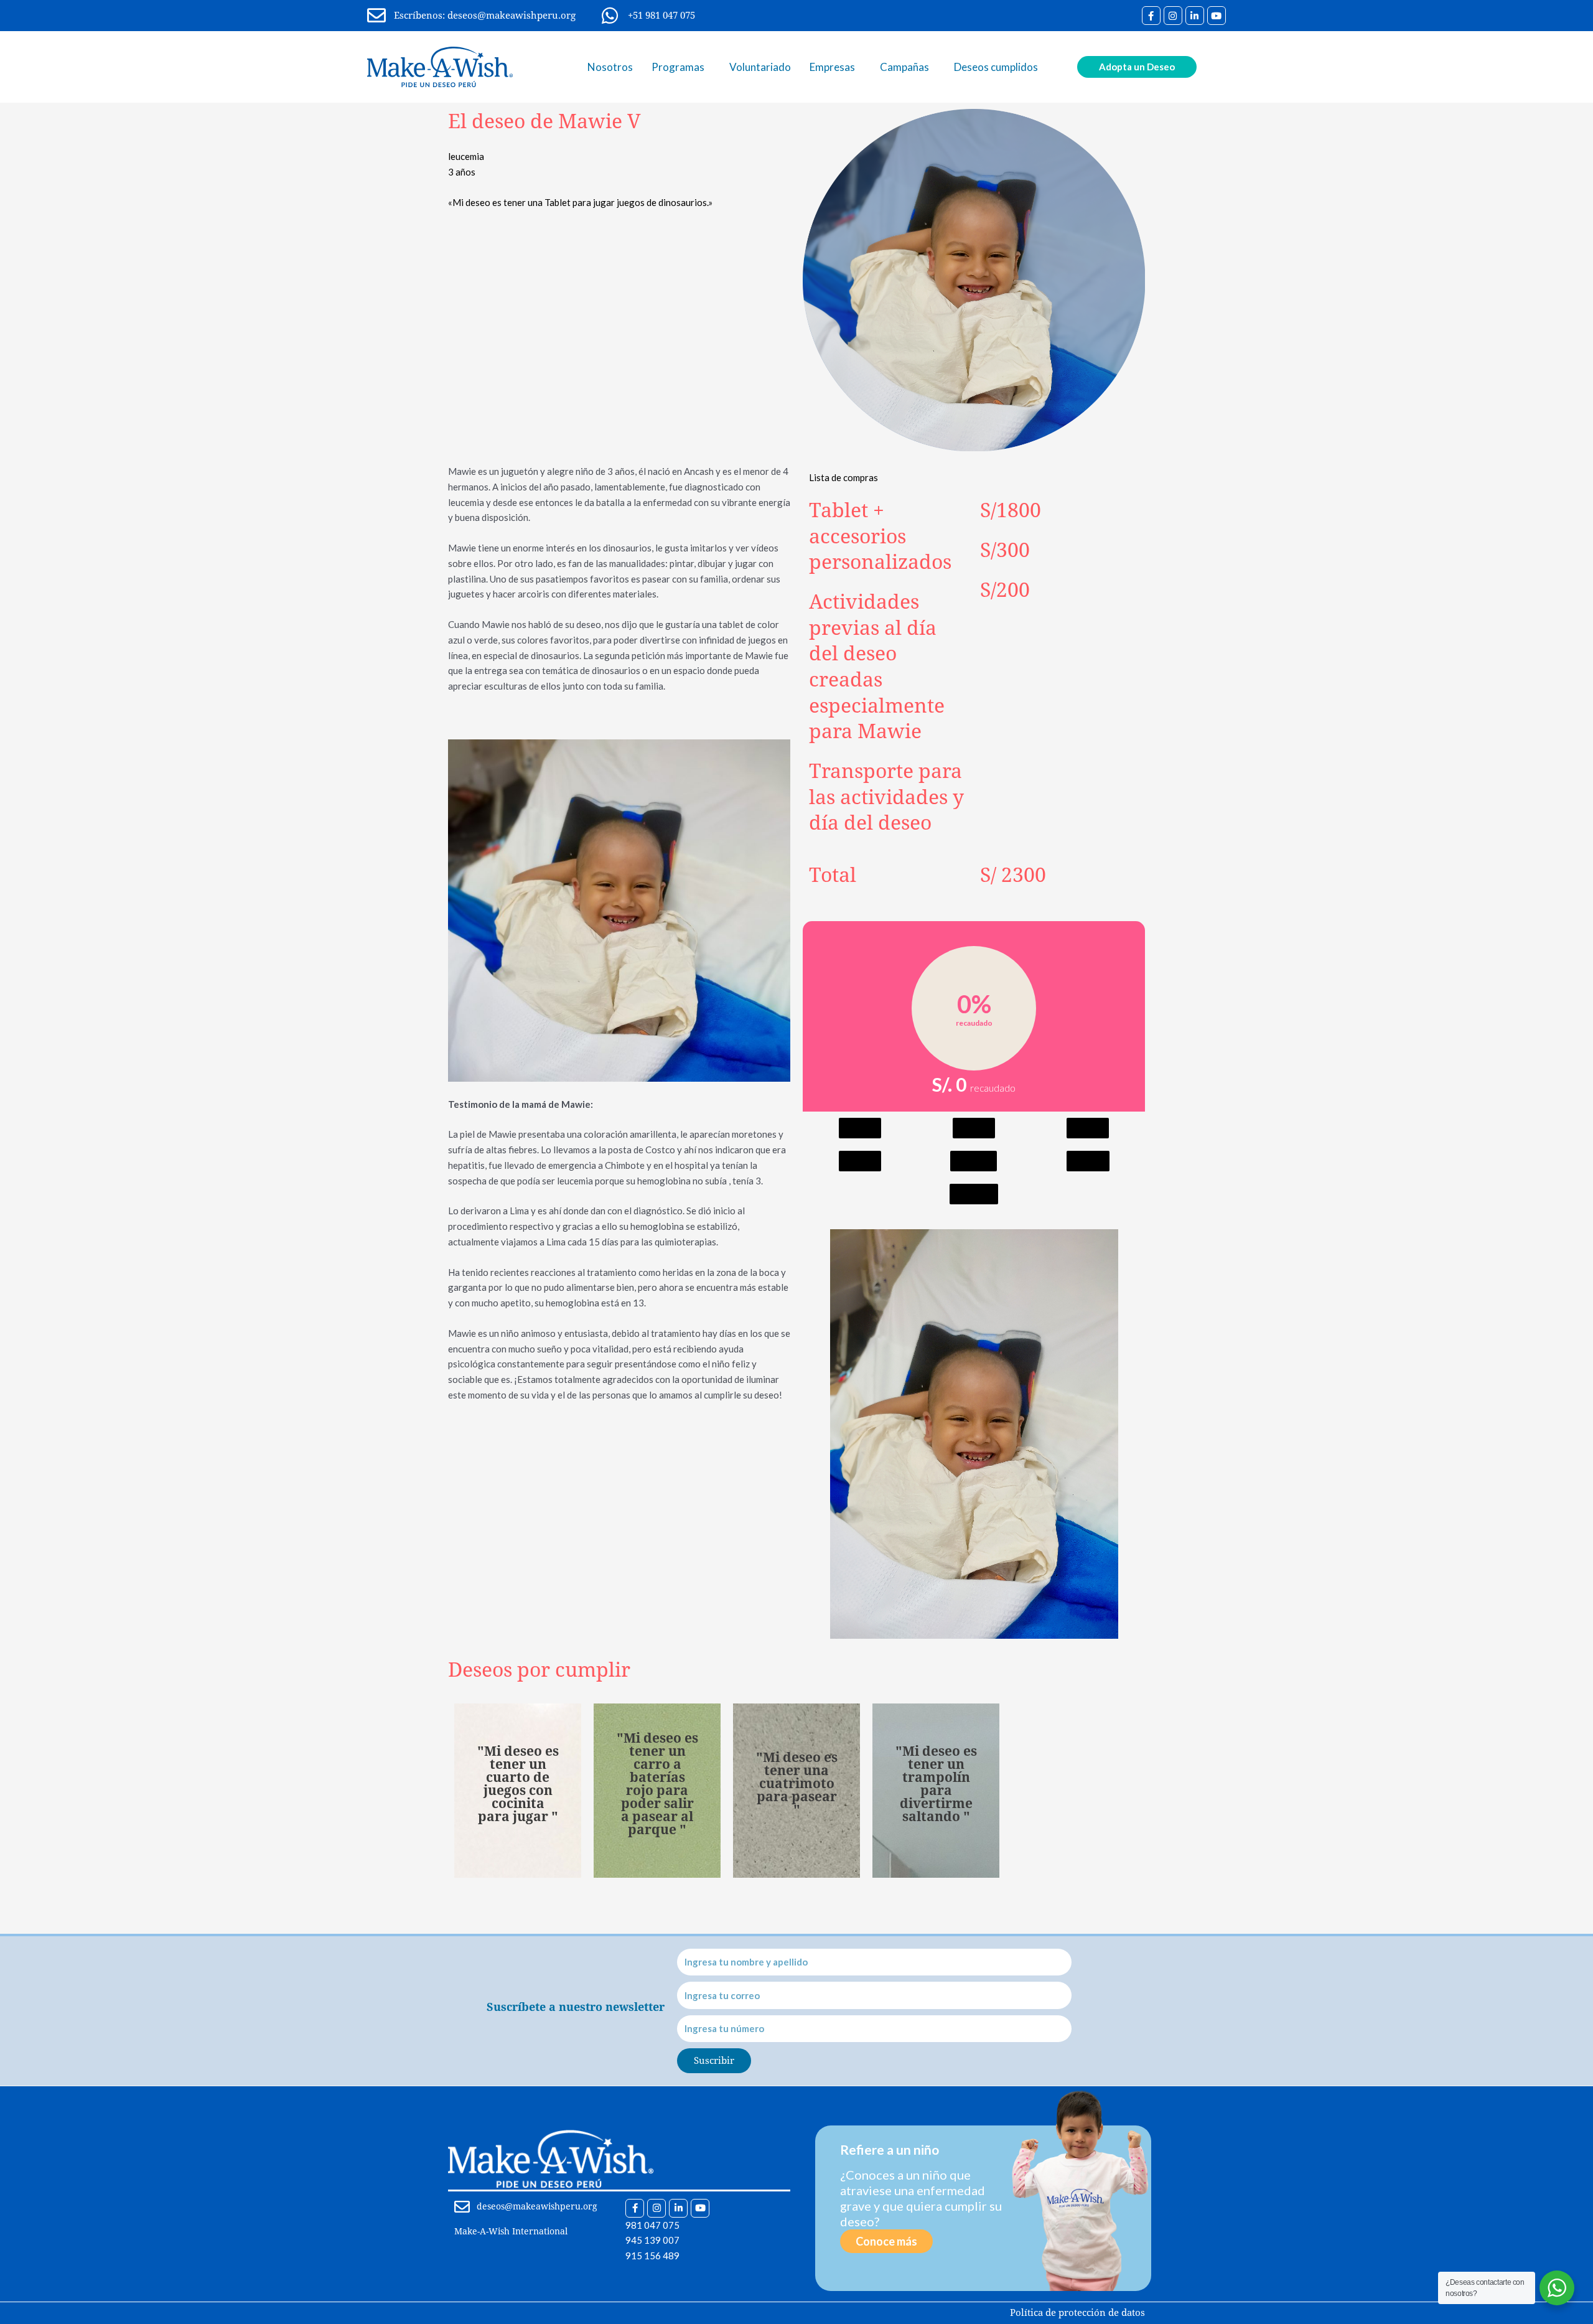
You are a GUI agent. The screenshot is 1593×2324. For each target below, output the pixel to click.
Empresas (832, 67)
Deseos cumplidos (996, 67)
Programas (678, 67)
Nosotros (610, 67)
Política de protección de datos (1077, 2313)
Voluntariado (760, 67)
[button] (860, 1128)
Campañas (904, 67)
